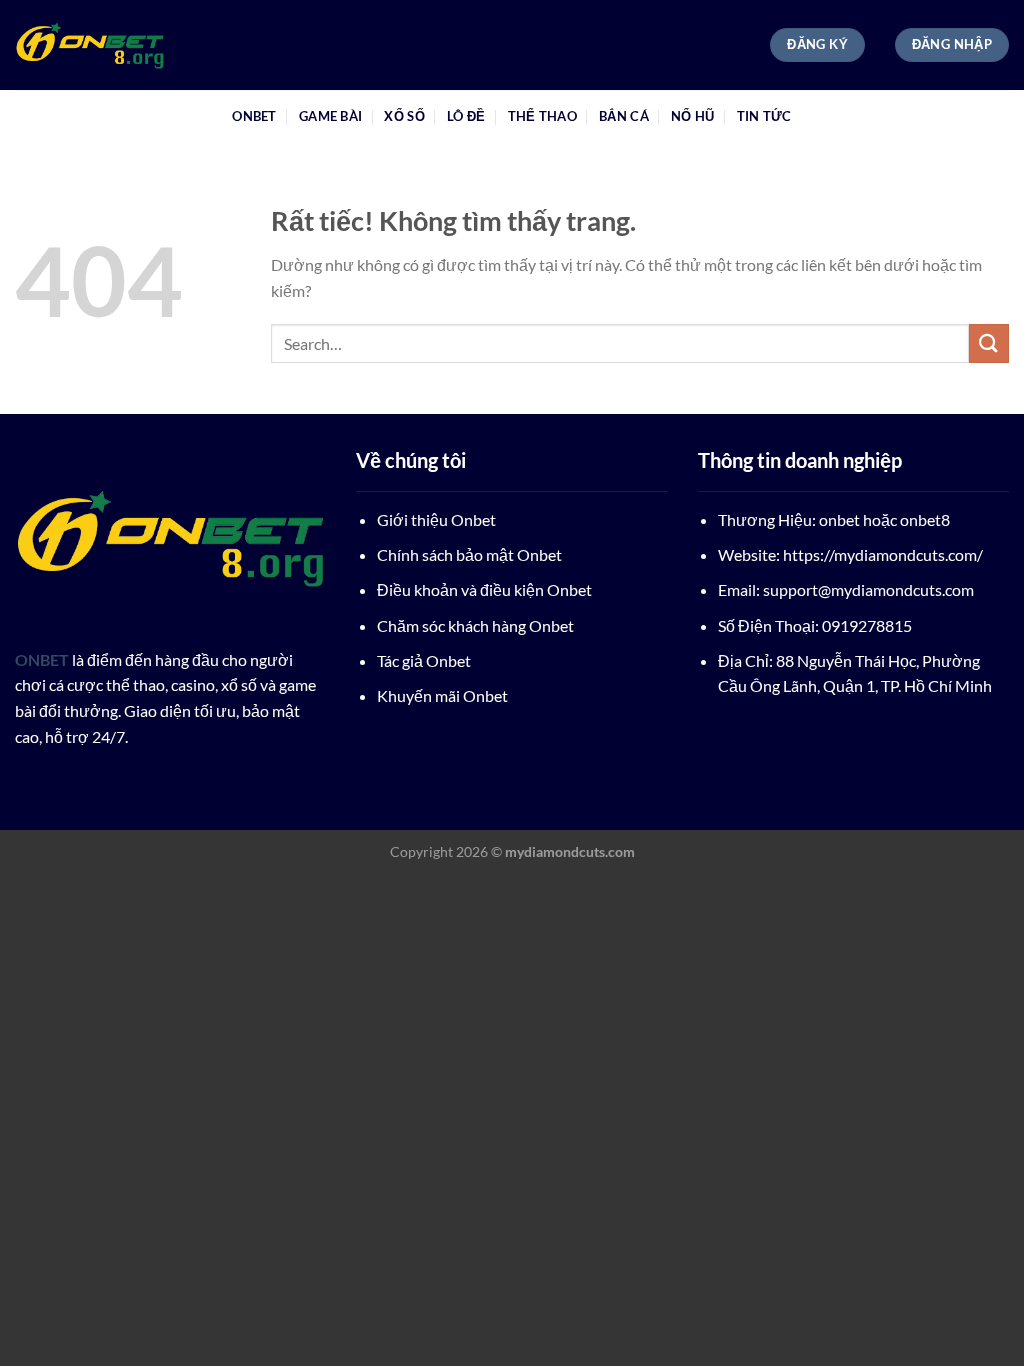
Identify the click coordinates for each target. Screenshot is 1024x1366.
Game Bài (330, 116)
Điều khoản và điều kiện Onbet (484, 589)
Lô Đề (466, 116)
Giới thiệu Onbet (436, 519)
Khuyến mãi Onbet (442, 695)
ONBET (254, 116)
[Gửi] (989, 343)
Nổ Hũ (692, 116)
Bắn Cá (624, 116)
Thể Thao (542, 116)
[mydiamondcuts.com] (115, 45)
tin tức (764, 116)
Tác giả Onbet (424, 660)
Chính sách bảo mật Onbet (469, 554)
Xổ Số (404, 116)
